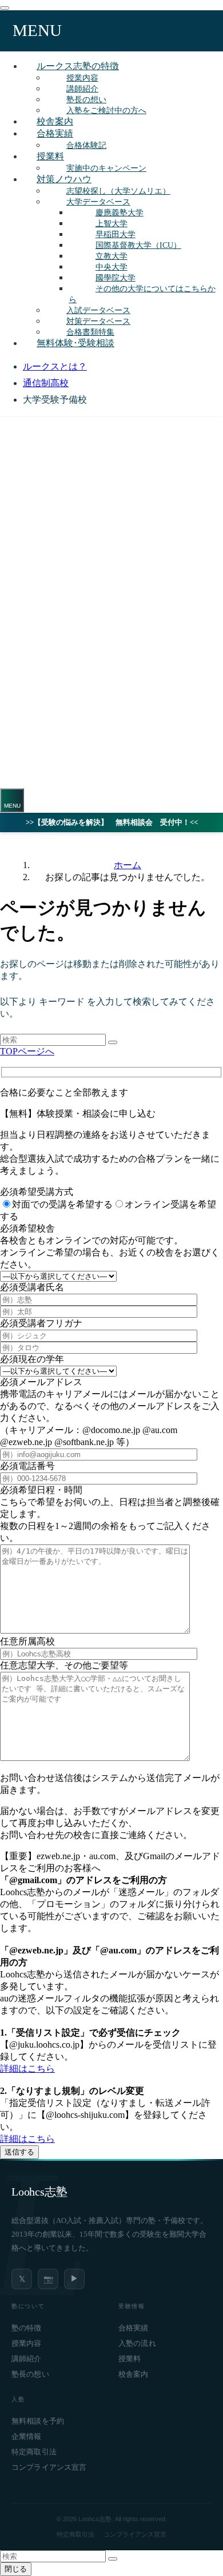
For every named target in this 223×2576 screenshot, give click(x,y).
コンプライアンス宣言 (49, 2467)
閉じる (16, 2569)
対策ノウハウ (64, 179)
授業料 (50, 156)
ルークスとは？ (55, 366)
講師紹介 (27, 2359)
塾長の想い (30, 2374)
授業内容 (27, 2344)
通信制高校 (46, 383)
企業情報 (27, 2437)
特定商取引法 (34, 2452)
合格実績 (55, 133)
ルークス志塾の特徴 (78, 66)
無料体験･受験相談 (75, 343)
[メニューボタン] (12, 800)
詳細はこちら (27, 2069)
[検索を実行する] (113, 1042)
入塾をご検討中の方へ (106, 110)
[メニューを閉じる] (5, 8)
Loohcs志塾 (39, 2192)
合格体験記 (86, 145)
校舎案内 (134, 2374)
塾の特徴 (27, 2328)
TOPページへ (27, 1051)
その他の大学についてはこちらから (142, 294)
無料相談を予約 (38, 2421)
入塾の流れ (137, 2344)
